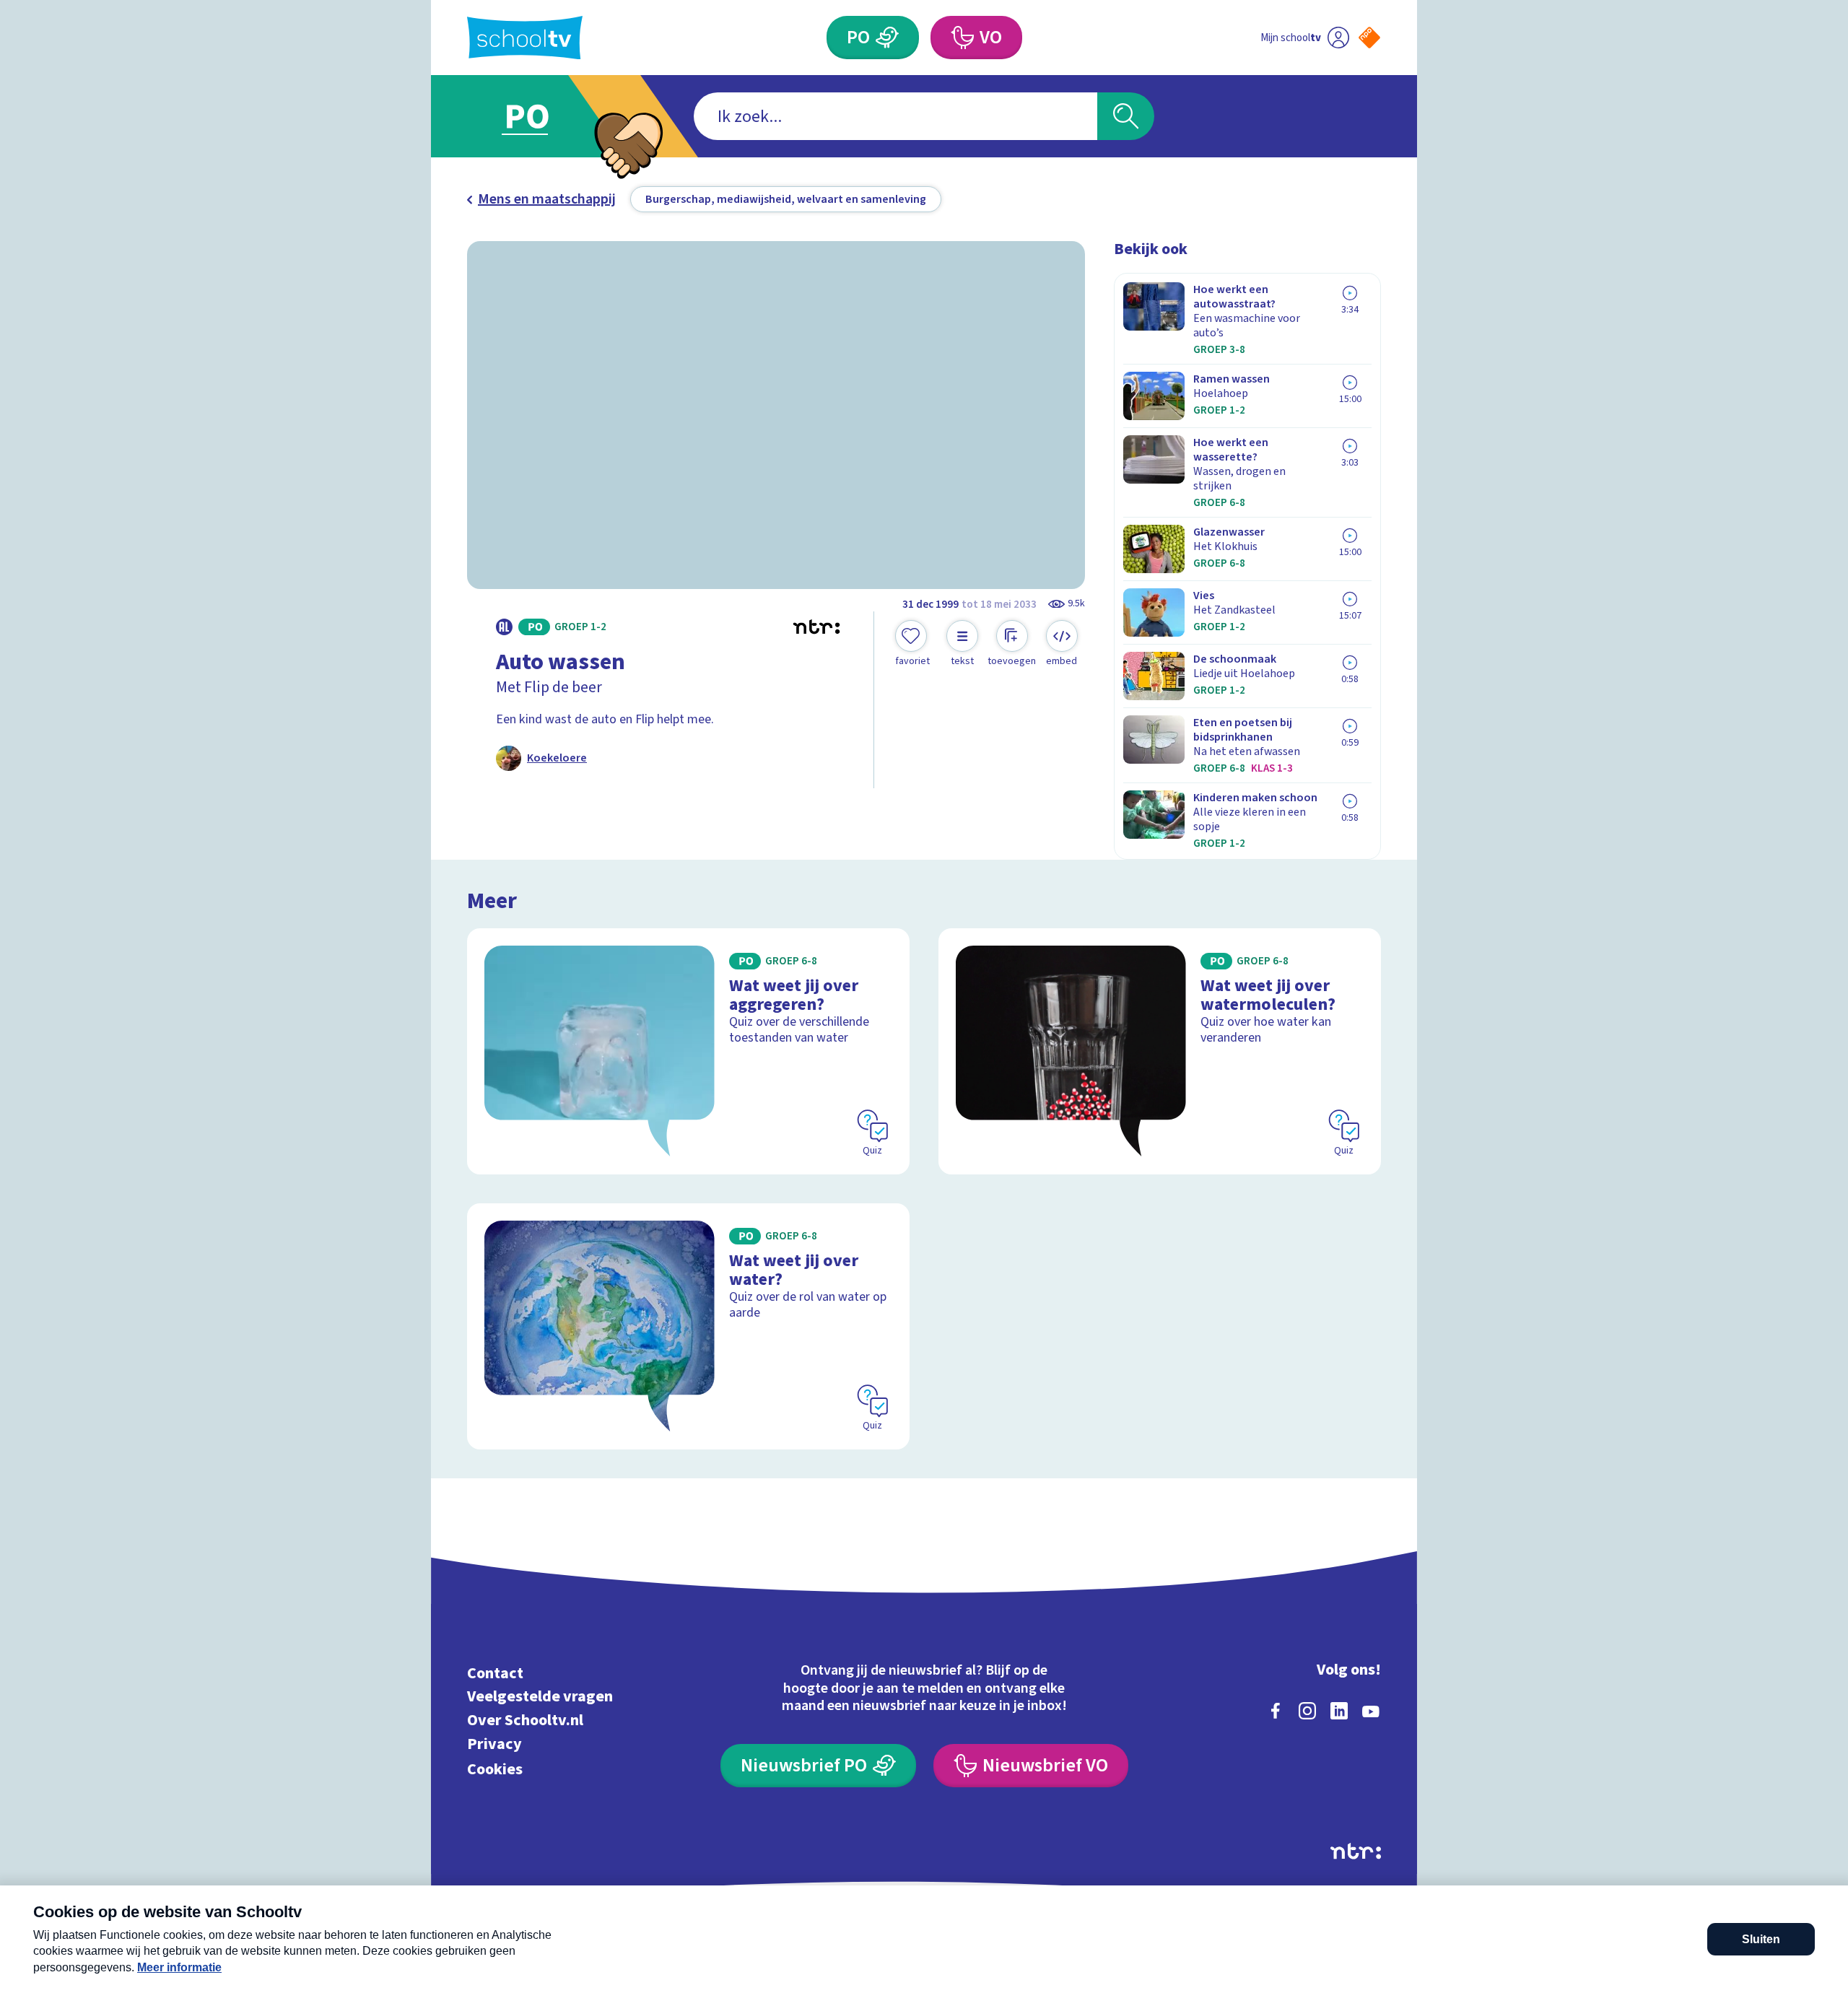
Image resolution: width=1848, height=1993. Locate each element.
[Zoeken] (1126, 116)
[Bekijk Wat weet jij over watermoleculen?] (1160, 1051)
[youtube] (1371, 1711)
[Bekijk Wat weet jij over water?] (688, 1326)
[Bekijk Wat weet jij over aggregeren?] (688, 1051)
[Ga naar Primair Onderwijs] (539, 116)
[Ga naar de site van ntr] (1356, 1851)
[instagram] (1307, 1711)
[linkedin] (1339, 1711)
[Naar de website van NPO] (1369, 38)
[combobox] (895, 116)
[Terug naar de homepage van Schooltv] (525, 38)
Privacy (494, 1744)
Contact (495, 1673)
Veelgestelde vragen (540, 1697)
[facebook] (1276, 1711)
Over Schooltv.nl (525, 1721)
